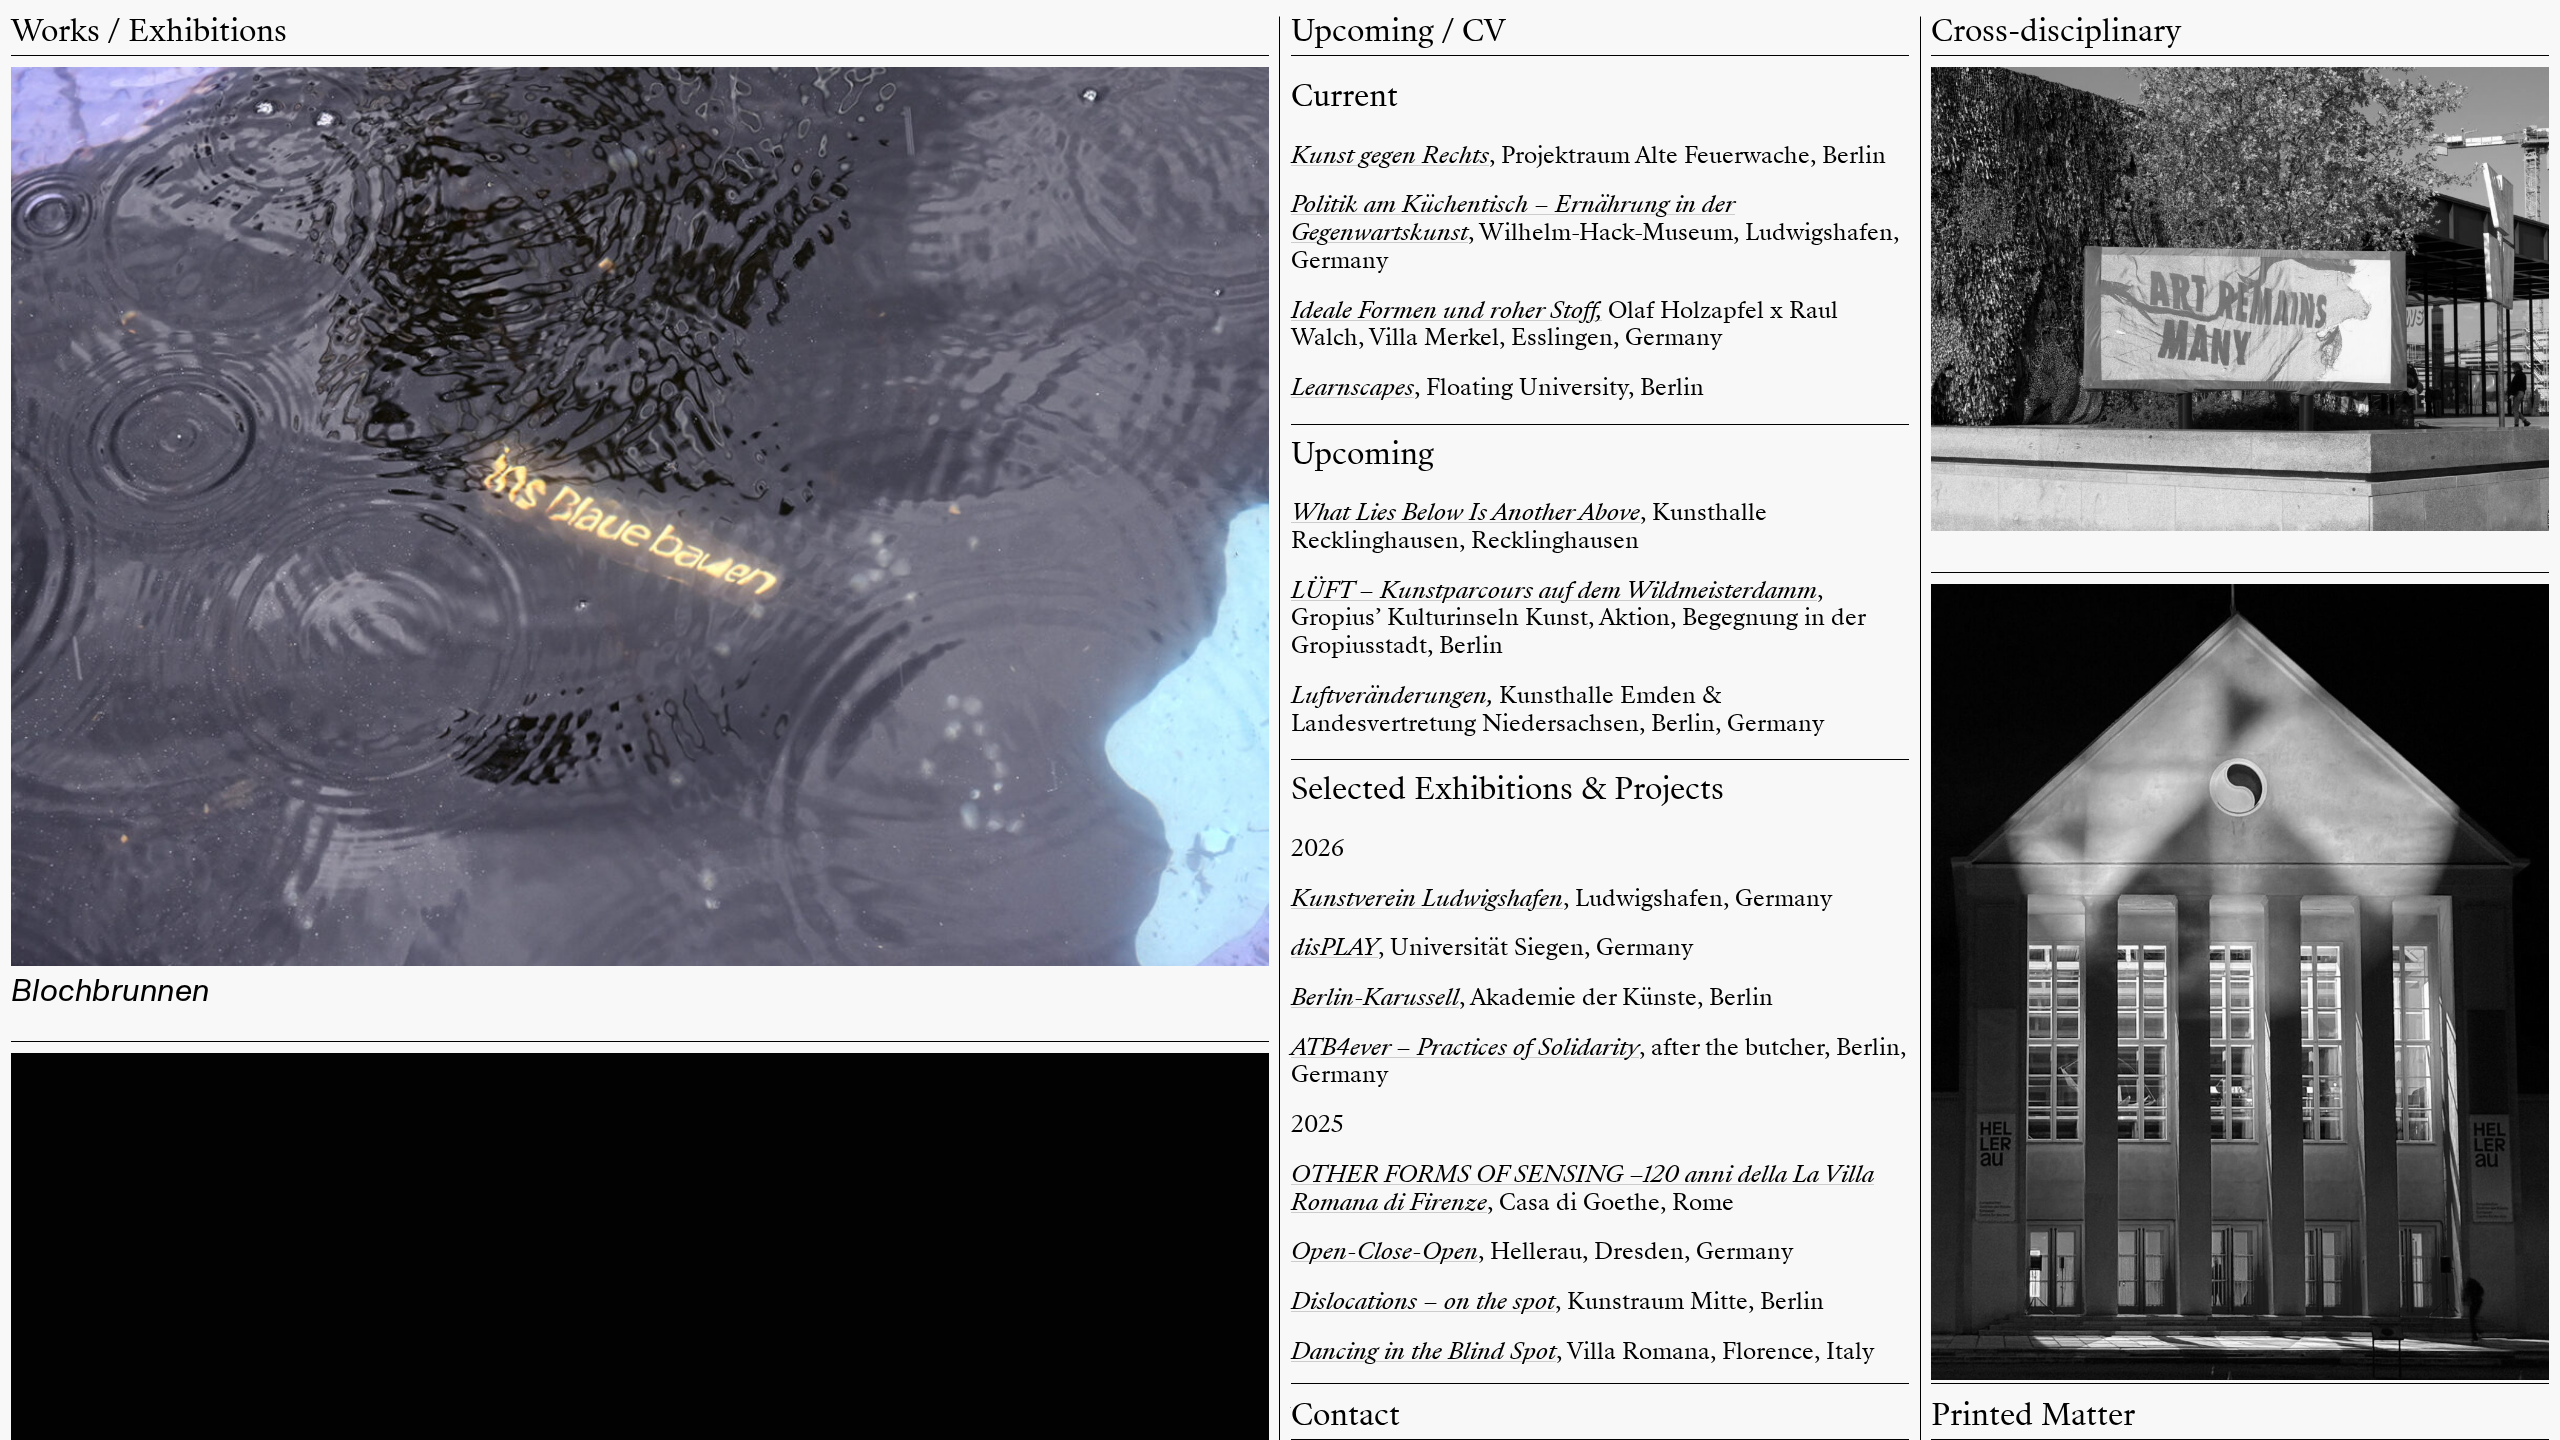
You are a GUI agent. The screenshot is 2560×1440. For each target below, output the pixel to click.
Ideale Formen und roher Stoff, (1446, 310)
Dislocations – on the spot (1423, 1301)
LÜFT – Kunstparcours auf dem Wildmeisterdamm (1554, 590)
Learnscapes (1352, 387)
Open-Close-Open (1384, 1251)
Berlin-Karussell (1375, 997)
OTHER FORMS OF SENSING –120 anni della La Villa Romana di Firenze (1582, 1188)
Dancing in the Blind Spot (1423, 1351)
